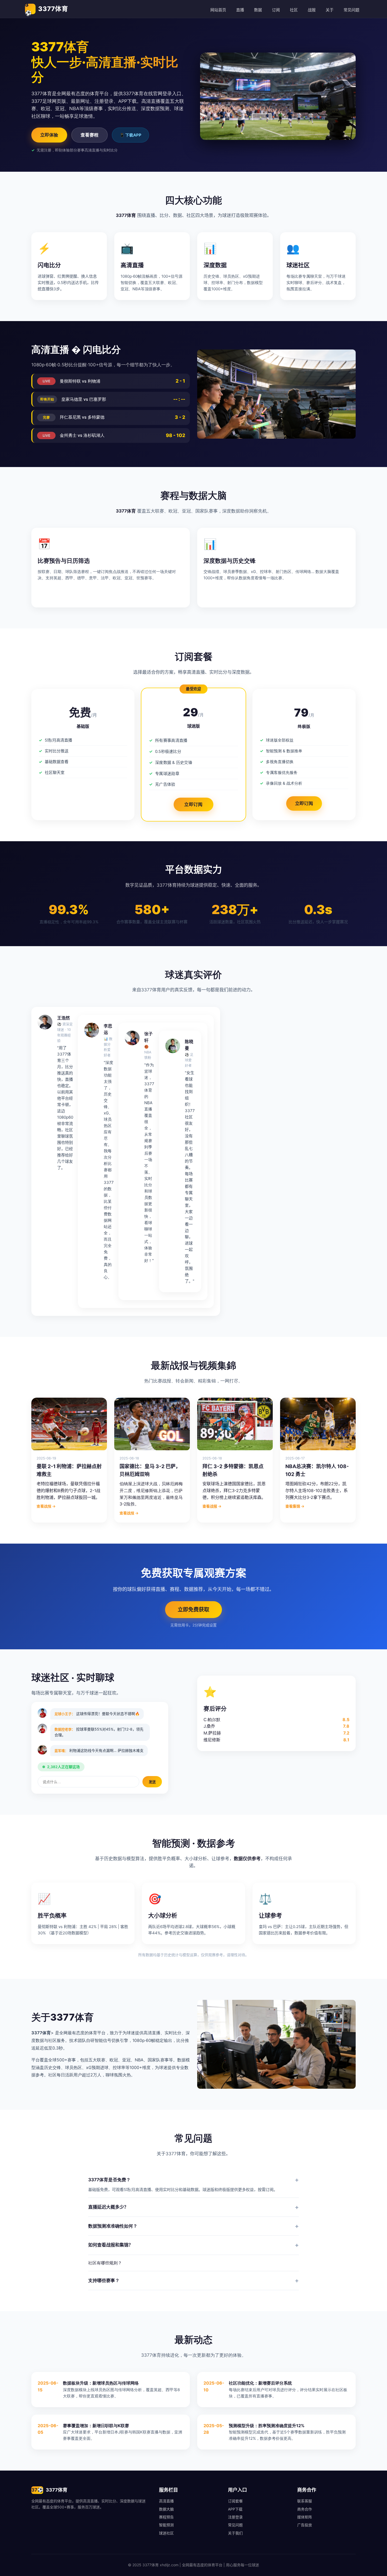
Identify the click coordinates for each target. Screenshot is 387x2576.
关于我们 (235, 2533)
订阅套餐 (235, 2501)
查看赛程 (90, 135)
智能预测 (166, 2525)
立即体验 (49, 135)
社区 (294, 10)
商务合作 (305, 2509)
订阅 (276, 10)
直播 (240, 10)
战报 (312, 10)
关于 (330, 10)
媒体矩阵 (305, 2517)
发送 (152, 1782)
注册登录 (235, 2517)
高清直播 (166, 2501)
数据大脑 (166, 2509)
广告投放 (305, 2525)
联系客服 (305, 2501)
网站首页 (218, 10)
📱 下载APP (130, 135)
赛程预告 (166, 2517)
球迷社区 (166, 2533)
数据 (258, 10)
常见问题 (351, 10)
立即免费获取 (193, 1610)
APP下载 (235, 2509)
